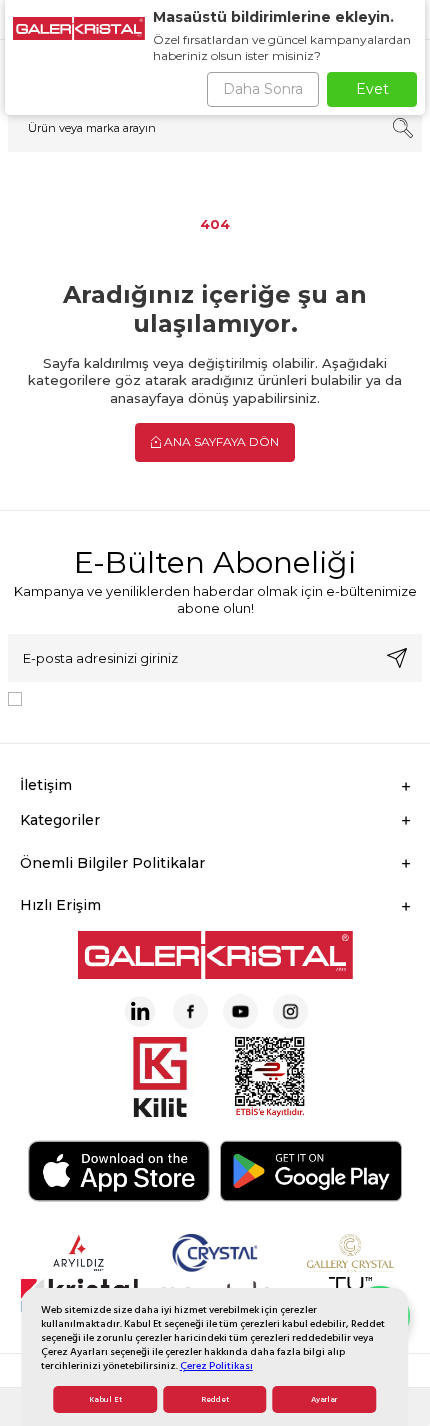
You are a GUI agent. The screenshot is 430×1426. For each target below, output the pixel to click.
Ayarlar (324, 1399)
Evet (372, 89)
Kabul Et (105, 1399)
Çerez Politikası (216, 1365)
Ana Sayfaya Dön (220, 441)
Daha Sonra (263, 89)
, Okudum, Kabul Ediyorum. (195, 698)
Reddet (215, 1399)
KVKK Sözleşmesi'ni (100, 698)
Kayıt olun (397, 658)
